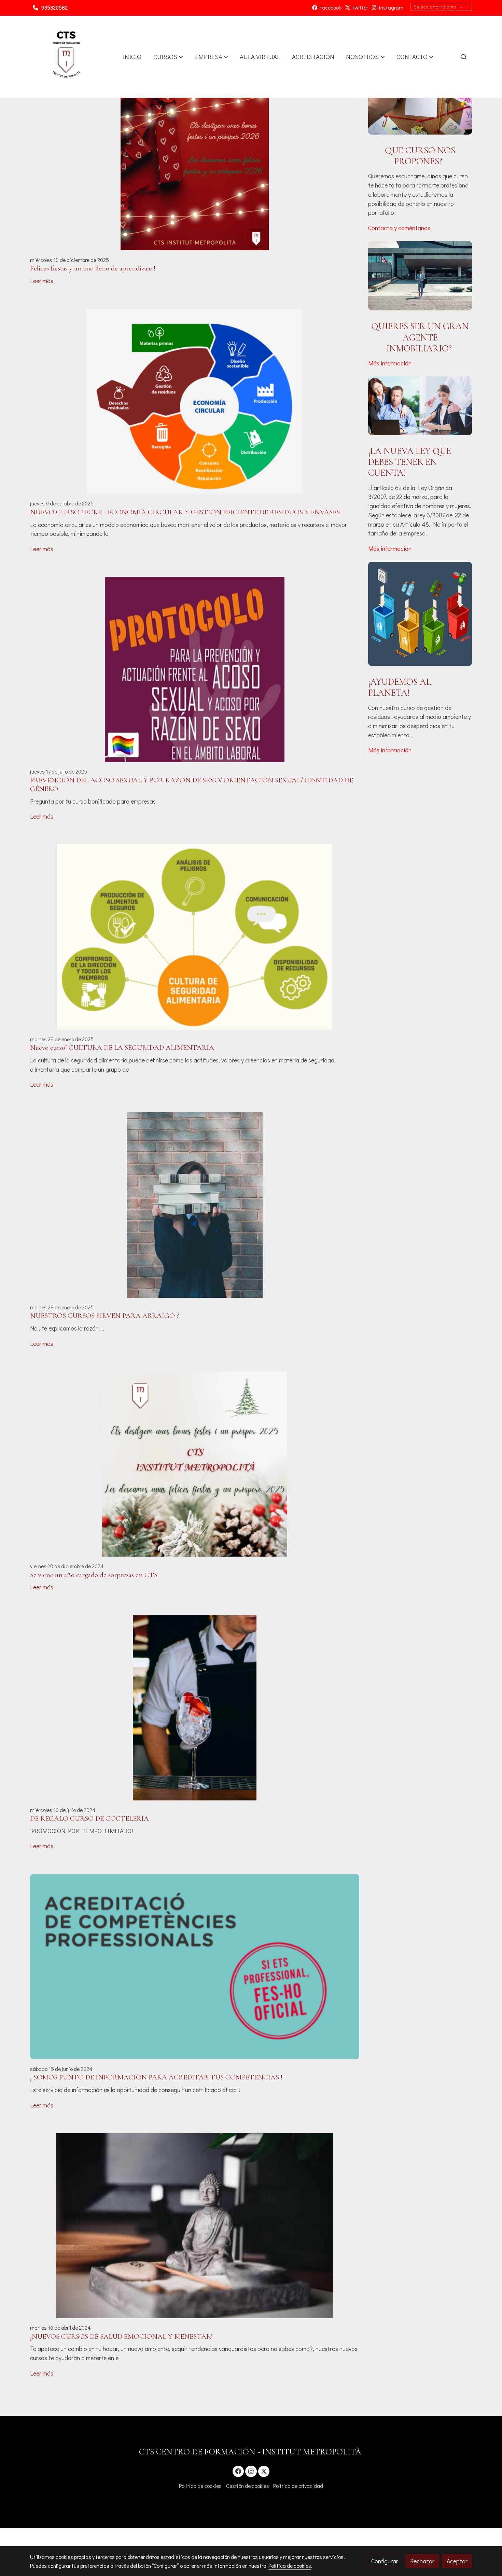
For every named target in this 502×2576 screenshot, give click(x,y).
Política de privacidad (298, 2486)
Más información (390, 363)
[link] (66, 57)
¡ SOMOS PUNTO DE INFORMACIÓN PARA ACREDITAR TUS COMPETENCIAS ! (156, 2077)
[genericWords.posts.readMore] (195, 157)
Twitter (359, 8)
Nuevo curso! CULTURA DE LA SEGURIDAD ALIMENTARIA (122, 1048)
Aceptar (457, 2561)
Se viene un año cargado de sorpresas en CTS (94, 1575)
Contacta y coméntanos (399, 228)
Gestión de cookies (248, 2486)
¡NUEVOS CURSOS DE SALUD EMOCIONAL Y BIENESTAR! (121, 2336)
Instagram (390, 8)
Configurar (385, 2561)
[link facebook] (239, 2471)
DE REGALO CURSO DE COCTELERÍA (89, 1818)
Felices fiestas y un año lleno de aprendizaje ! (93, 268)
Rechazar (422, 2561)
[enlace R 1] (420, 405)
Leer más (42, 281)
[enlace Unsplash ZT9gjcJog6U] (420, 99)
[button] (168, 57)
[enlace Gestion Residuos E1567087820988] (420, 613)
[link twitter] (264, 2471)
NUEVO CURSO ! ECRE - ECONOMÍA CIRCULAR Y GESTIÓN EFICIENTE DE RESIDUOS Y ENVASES (185, 512)
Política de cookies (200, 2486)
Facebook (329, 8)
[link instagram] (251, 2471)
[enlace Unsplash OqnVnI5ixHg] (420, 275)
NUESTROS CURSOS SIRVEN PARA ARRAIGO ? (104, 1316)
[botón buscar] (463, 57)
